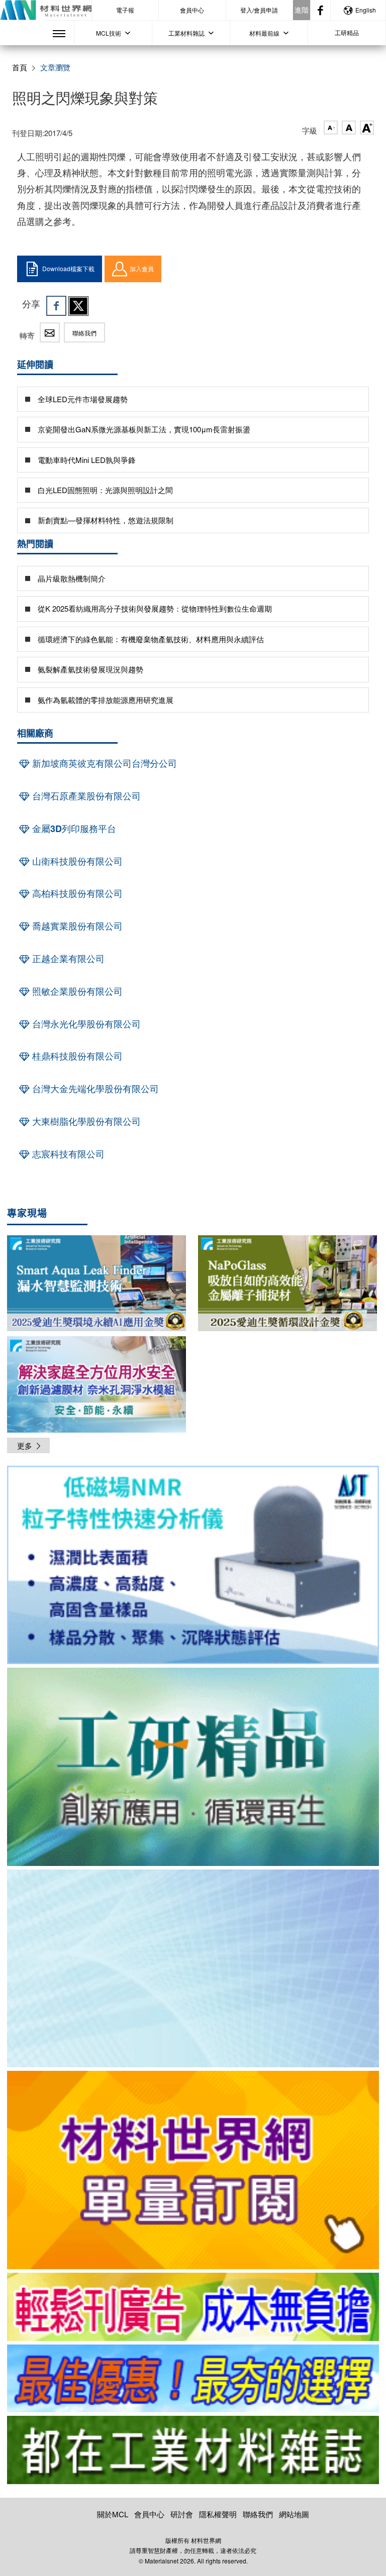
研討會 (182, 2514)
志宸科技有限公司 (67, 1154)
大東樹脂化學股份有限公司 (85, 1121)
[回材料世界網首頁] (46, 10)
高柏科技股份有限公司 (76, 893)
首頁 (20, 67)
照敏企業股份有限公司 (76, 991)
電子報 (125, 10)
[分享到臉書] (56, 306)
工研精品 (347, 32)
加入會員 (142, 268)
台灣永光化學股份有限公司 (85, 1024)
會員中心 (192, 10)
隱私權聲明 (218, 2514)
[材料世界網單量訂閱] (193, 2170)
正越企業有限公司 (67, 959)
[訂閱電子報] (193, 1969)
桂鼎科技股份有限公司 (76, 1056)
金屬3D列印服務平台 (73, 829)
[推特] (78, 306)
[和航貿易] (193, 1565)
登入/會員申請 (259, 10)
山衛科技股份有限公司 (76, 861)
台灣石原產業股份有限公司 (85, 796)
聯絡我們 (84, 333)
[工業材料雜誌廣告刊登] (193, 2379)
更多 (25, 1445)
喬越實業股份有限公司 (76, 926)
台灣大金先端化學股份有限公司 (94, 1089)
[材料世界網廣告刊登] (193, 2307)
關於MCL (113, 2514)
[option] (193, 1567)
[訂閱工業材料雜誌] (193, 2450)
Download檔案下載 (68, 268)
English (366, 10)
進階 (302, 10)
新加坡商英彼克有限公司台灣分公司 (103, 763)
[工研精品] (193, 1767)
